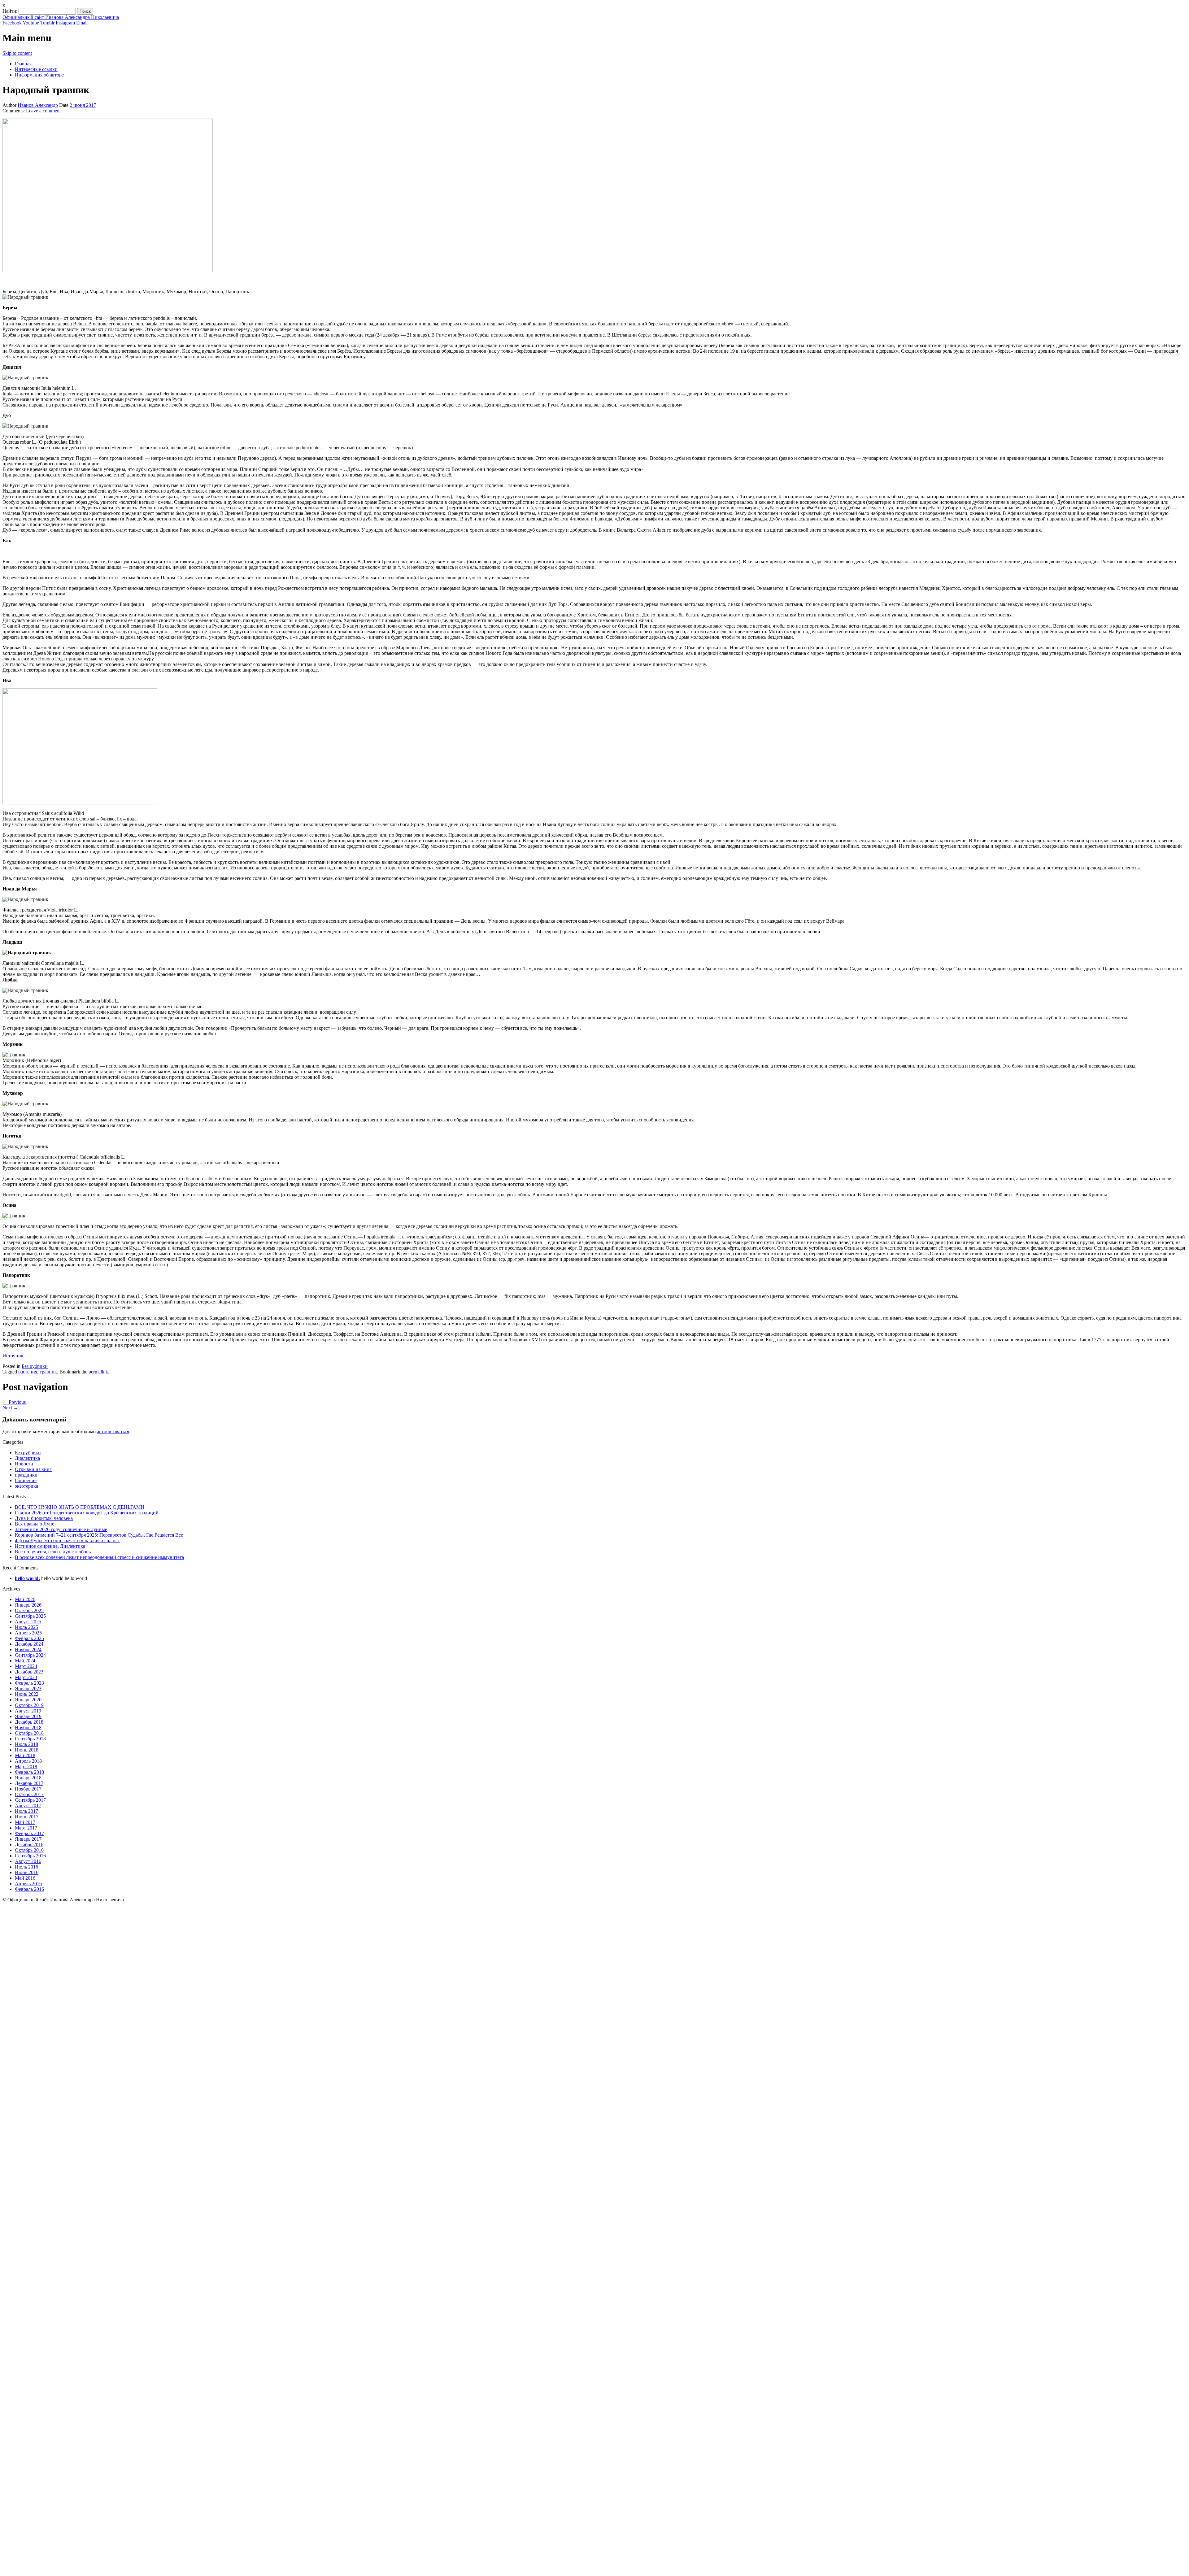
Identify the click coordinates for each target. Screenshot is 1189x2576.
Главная (23, 64)
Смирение (26, 1480)
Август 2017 (28, 1806)
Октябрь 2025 (29, 1610)
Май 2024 (25, 1661)
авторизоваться (113, 1432)
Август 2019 (28, 1711)
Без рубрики (35, 1366)
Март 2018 (26, 1767)
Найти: (10, 11)
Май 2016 (25, 1878)
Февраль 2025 (29, 1638)
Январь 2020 (28, 1700)
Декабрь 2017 (29, 1783)
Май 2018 (25, 1755)
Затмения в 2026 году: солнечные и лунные (61, 1529)
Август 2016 (28, 1861)
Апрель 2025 (28, 1633)
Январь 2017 (28, 1839)
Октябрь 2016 (29, 1850)
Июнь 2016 (27, 1872)
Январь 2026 (28, 1605)
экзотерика (26, 1486)
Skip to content (17, 53)
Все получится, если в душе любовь (53, 1552)
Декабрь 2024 (29, 1644)
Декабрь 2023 (29, 1672)
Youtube (31, 23)
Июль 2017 (26, 1811)
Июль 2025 (26, 1627)
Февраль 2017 (29, 1833)
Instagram (65, 23)
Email (82, 23)
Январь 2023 (28, 1688)
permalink (98, 1372)
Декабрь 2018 (29, 1722)
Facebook (12, 23)
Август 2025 (28, 1622)
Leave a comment (43, 111)
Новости (24, 1464)
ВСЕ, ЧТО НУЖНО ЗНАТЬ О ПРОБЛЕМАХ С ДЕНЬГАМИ (80, 1507)
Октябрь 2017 (29, 1794)
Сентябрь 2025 (30, 1616)
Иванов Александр (38, 105)
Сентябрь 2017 (30, 1800)
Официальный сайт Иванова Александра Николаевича (61, 17)
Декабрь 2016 (29, 1845)
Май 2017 (25, 1822)
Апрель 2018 (28, 1761)
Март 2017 (26, 1828)
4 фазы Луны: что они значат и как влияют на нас (67, 1540)
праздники (26, 1475)
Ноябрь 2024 (28, 1649)
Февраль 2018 (29, 1772)
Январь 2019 (28, 1716)
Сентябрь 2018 (30, 1739)
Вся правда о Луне (35, 1524)
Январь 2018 (28, 1778)
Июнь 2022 (27, 1694)
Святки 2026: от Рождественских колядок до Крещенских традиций (87, 1513)
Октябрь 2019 (29, 1705)
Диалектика (27, 1458)
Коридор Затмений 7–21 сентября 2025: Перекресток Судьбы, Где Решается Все (99, 1535)
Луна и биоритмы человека (44, 1518)
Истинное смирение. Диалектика (50, 1546)
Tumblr (47, 23)
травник (48, 1372)
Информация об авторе (39, 75)
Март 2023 (26, 1677)
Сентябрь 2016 (30, 1856)
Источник (13, 1356)
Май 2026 (25, 1599)
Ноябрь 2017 (28, 1789)
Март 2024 (26, 1666)
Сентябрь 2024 (30, 1655)
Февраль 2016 (29, 1889)
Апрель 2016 (28, 1884)
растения (28, 1372)
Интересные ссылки (36, 69)
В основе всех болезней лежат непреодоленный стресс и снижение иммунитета (99, 1557)
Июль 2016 (26, 1867)
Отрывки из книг (33, 1469)
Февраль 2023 (29, 1683)
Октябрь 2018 (29, 1733)
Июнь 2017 (27, 1817)
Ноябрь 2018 (28, 1727)
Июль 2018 (26, 1744)
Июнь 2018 (27, 1750)
